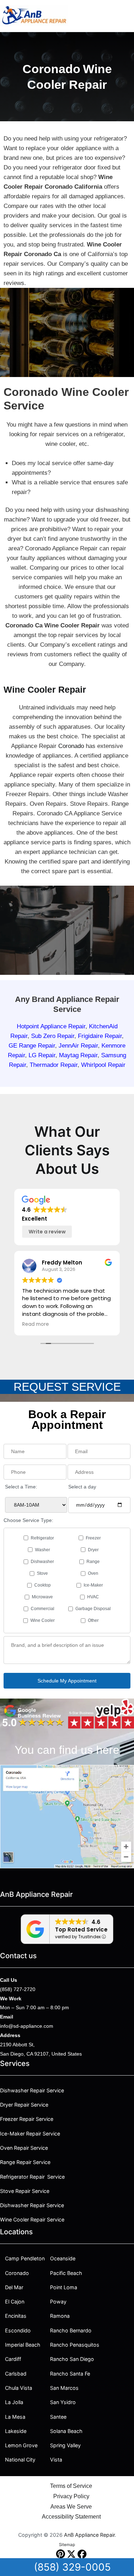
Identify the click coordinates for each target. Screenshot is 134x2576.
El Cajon (15, 2302)
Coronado (71, 746)
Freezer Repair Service (27, 2119)
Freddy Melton (62, 1262)
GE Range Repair (32, 1046)
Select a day (82, 1487)
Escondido (18, 2330)
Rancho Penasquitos (75, 2345)
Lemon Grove (21, 2445)
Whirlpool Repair (103, 1065)
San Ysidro (63, 2402)
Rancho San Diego (72, 2359)
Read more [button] (36, 1324)
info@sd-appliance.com (27, 2026)
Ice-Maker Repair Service (30, 2134)
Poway (58, 2302)
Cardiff (13, 2359)
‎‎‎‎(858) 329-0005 (72, 2567)
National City (20, 2460)
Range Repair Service (25, 2162)
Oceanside (63, 2258)
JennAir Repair (78, 1046)
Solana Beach (66, 2431)
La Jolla (14, 2402)
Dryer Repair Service (24, 2105)
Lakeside (16, 2431)
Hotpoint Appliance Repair (51, 1026)
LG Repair (42, 1055)
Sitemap (67, 2545)
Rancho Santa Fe (70, 2374)
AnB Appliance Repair (89, 2535)
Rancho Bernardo (71, 2330)
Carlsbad (16, 2374)
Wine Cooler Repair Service (32, 2219)
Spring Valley (65, 2445)
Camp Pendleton (25, 2258)
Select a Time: (21, 1487)
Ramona (60, 2316)
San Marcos (64, 2388)
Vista (56, 2460)
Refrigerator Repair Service (32, 2177)
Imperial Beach (23, 2345)
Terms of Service (71, 2486)
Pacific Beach (66, 2273)
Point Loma (64, 2287)
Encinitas (16, 2316)
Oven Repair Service (24, 2148)
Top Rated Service (81, 1930)
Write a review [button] (47, 1232)
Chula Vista (19, 2388)
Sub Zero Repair (53, 1036)
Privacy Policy (71, 2496)
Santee (58, 2417)
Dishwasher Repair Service (32, 2090)
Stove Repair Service (25, 2191)
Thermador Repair (54, 1065)
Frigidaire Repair (100, 1036)
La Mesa (15, 2417)
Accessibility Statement (71, 2517)
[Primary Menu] (127, 16)
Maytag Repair (78, 1055)
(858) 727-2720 (18, 1989)
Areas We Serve (71, 2507)
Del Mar (14, 2287)
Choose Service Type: (28, 1520)
